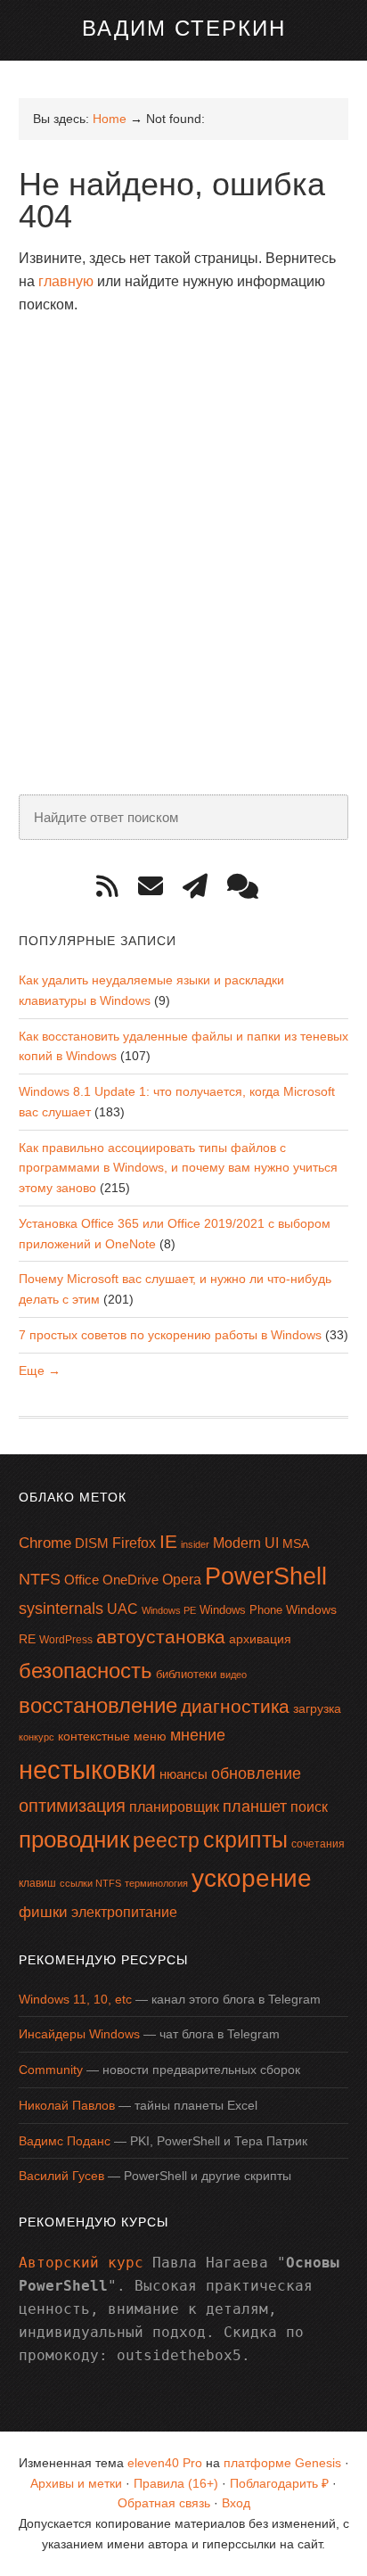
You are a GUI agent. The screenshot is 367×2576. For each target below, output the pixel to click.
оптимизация (72, 1806)
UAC (122, 1609)
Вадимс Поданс (65, 2141)
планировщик (174, 1807)
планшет (255, 1806)
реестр (166, 1840)
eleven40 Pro (165, 2463)
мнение (198, 1735)
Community (51, 2070)
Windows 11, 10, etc (75, 1999)
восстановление (98, 1705)
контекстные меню (112, 1737)
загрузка (317, 1708)
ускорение (252, 1878)
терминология (156, 1883)
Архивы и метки (76, 2483)
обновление (256, 1774)
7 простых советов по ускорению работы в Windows (170, 1335)
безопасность (86, 1671)
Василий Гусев (61, 2176)
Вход (236, 2503)
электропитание (124, 1912)
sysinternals (61, 1609)
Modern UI (246, 1543)
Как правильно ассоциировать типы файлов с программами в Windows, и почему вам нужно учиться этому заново (178, 1168)
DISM (92, 1543)
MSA (296, 1543)
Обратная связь (164, 2503)
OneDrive (130, 1580)
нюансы (183, 1774)
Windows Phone (241, 1610)
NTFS (40, 1579)
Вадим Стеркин (184, 28)
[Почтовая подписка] (157, 887)
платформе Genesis (282, 2463)
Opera (182, 1580)
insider (195, 1544)
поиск (309, 1807)
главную (66, 281)
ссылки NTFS (90, 1883)
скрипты (245, 1840)
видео (233, 1675)
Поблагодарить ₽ (279, 2483)
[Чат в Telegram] (249, 887)
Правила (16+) (176, 2483)
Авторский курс (81, 2263)
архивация (260, 1639)
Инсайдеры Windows (79, 2034)
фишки (43, 1912)
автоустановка (161, 1637)
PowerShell (266, 1576)
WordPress (66, 1640)
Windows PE (169, 1610)
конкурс (37, 1737)
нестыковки (87, 1769)
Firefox (134, 1543)
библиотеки (186, 1674)
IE (168, 1541)
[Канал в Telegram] (201, 887)
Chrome (45, 1543)
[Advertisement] (183, 518)
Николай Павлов (67, 2105)
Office (82, 1580)
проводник (74, 1839)
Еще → (40, 1370)
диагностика (235, 1706)
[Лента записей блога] (114, 887)
